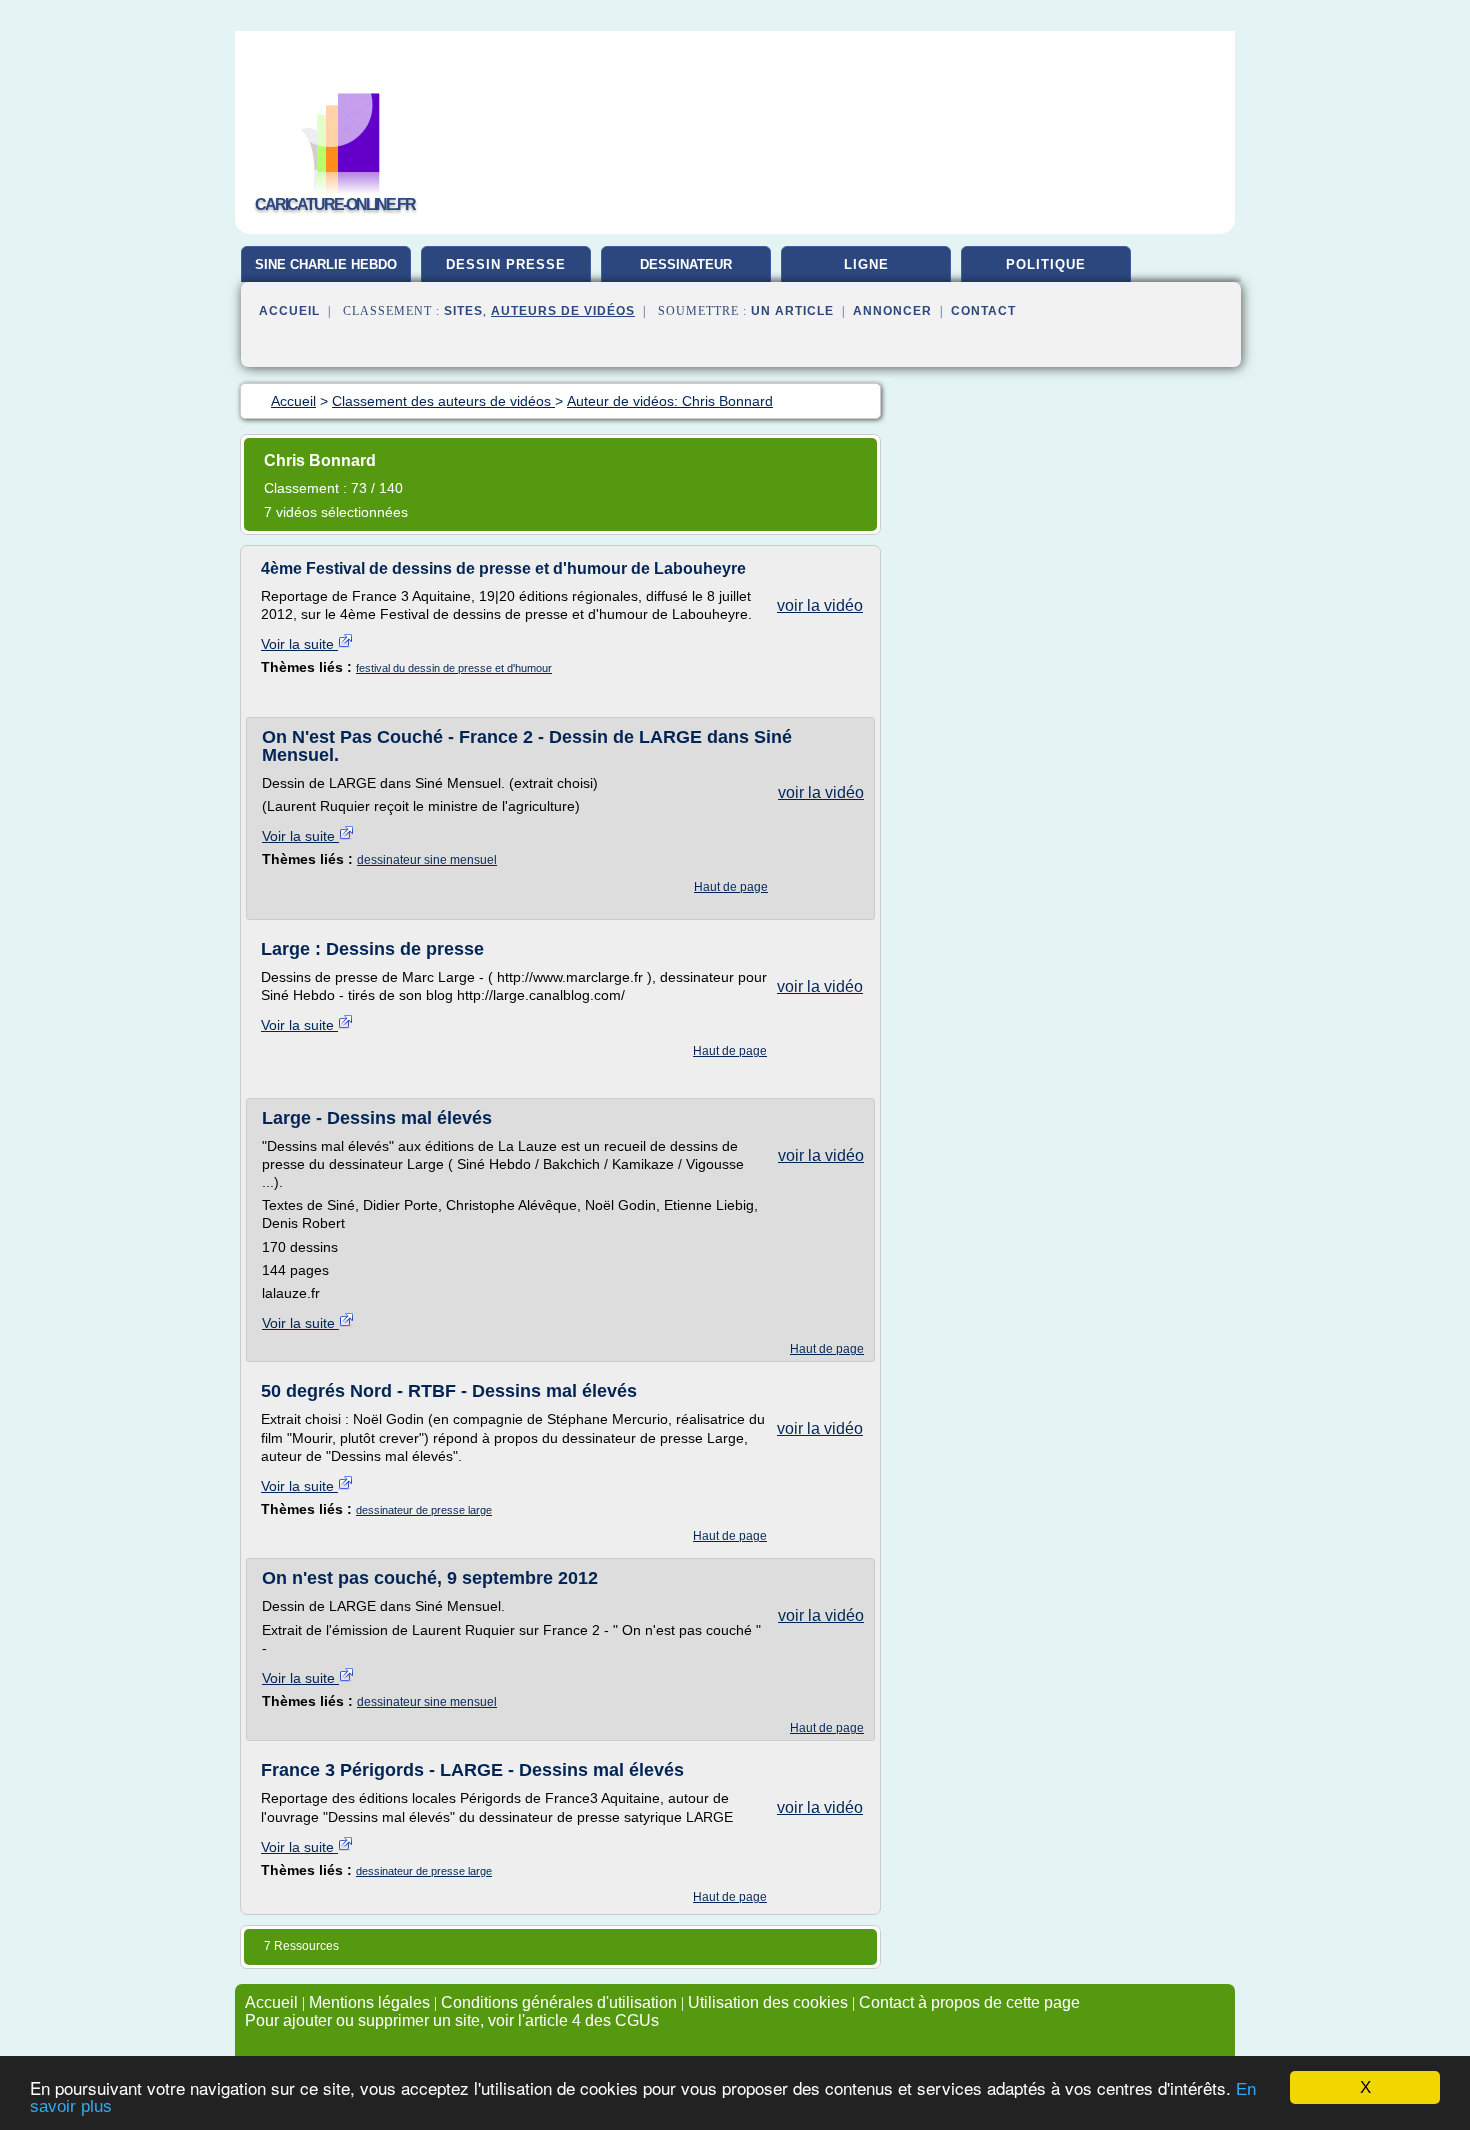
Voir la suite (299, 644)
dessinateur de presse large (424, 1510)
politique (1046, 264)
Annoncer (892, 311)
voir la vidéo (820, 605)
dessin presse (506, 264)
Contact (983, 311)
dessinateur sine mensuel (427, 860)
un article (792, 311)
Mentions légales (369, 2002)
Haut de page (731, 887)
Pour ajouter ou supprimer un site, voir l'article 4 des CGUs (452, 2020)
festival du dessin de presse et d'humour (454, 668)
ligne (866, 264)
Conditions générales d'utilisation (559, 2002)
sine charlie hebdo (326, 264)
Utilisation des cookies (768, 2002)
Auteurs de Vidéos (563, 311)
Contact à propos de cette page (969, 2002)
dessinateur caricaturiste (686, 272)
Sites (463, 311)
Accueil (289, 311)
